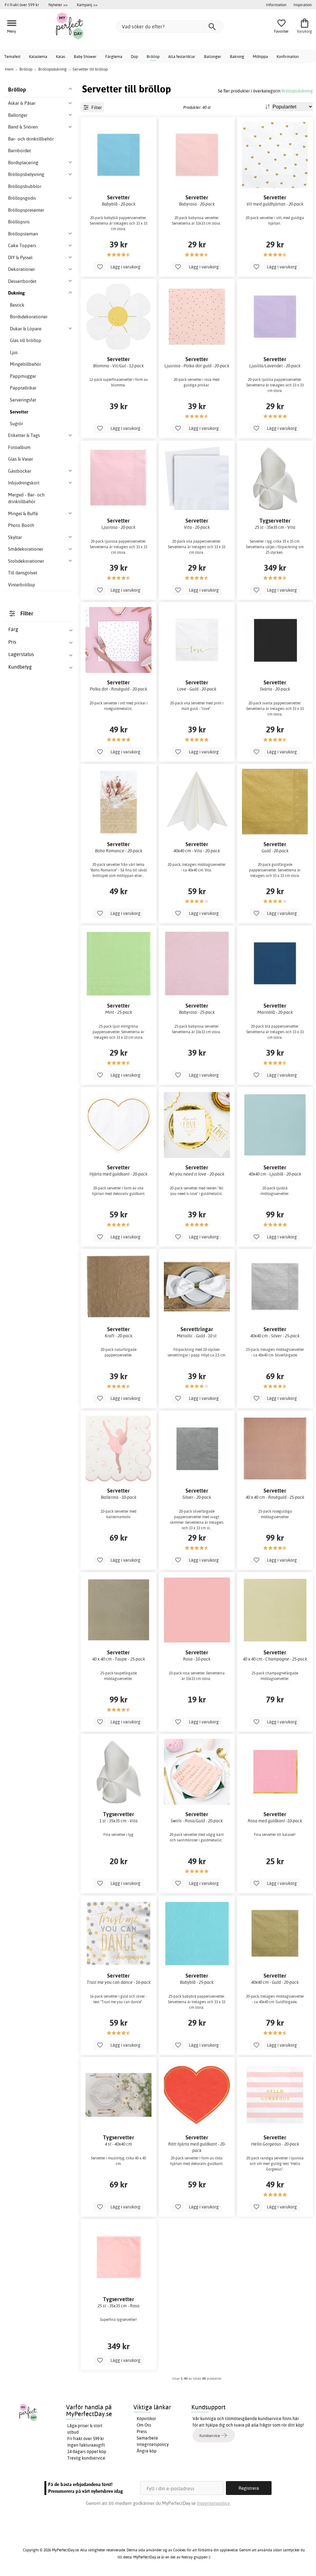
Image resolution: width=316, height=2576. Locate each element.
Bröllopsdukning (297, 91)
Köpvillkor (146, 2419)
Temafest (12, 56)
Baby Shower (85, 56)
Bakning (237, 56)
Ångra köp (147, 2451)
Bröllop (153, 56)
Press (142, 2431)
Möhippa (260, 56)
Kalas (60, 56)
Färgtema (114, 56)
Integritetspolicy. (214, 2503)
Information (276, 5)
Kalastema (38, 56)
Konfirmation (288, 56)
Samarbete (147, 2438)
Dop (134, 56)
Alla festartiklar (182, 56)
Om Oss (144, 2425)
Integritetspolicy (153, 2444)
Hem (9, 69)
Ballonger (213, 56)
